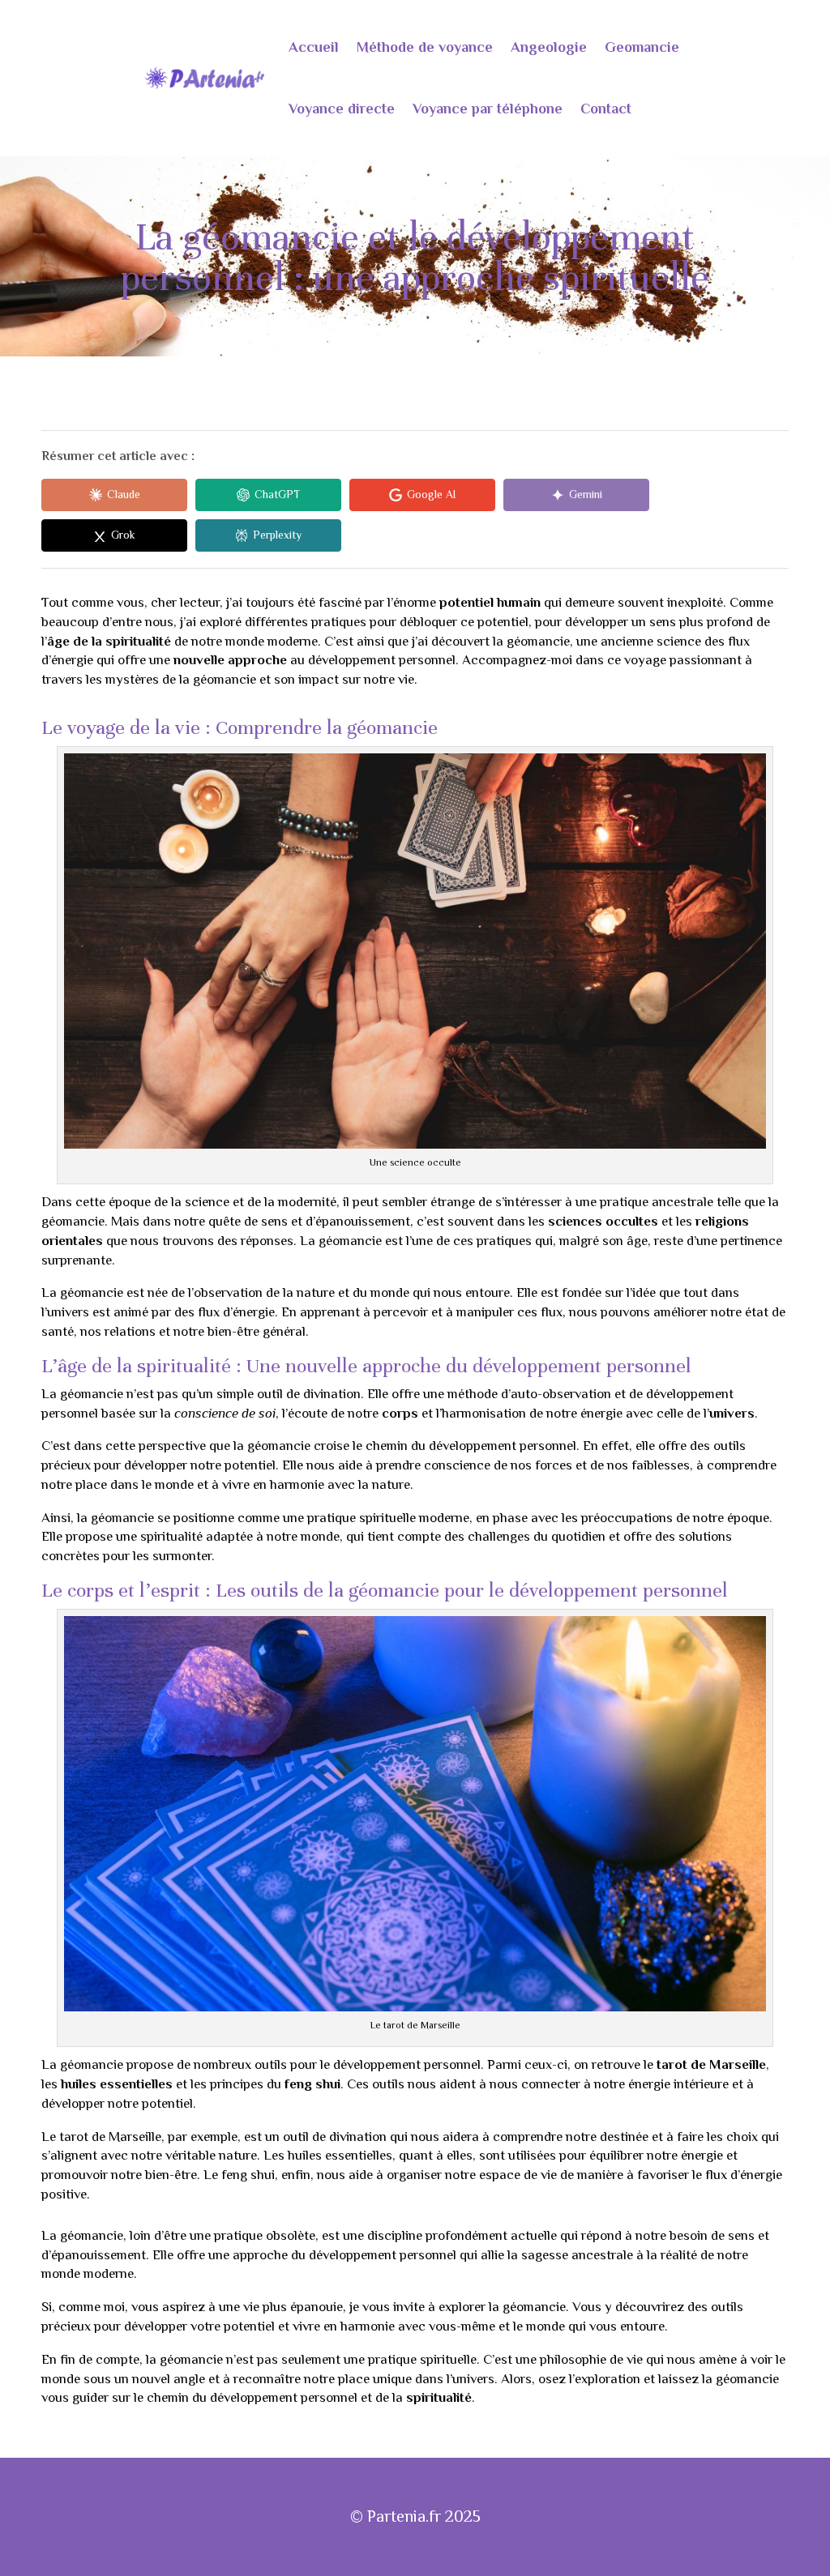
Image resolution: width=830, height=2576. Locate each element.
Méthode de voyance (425, 47)
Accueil (314, 47)
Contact (606, 109)
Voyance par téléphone (488, 109)
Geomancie (642, 47)
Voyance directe (342, 109)
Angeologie (549, 47)
